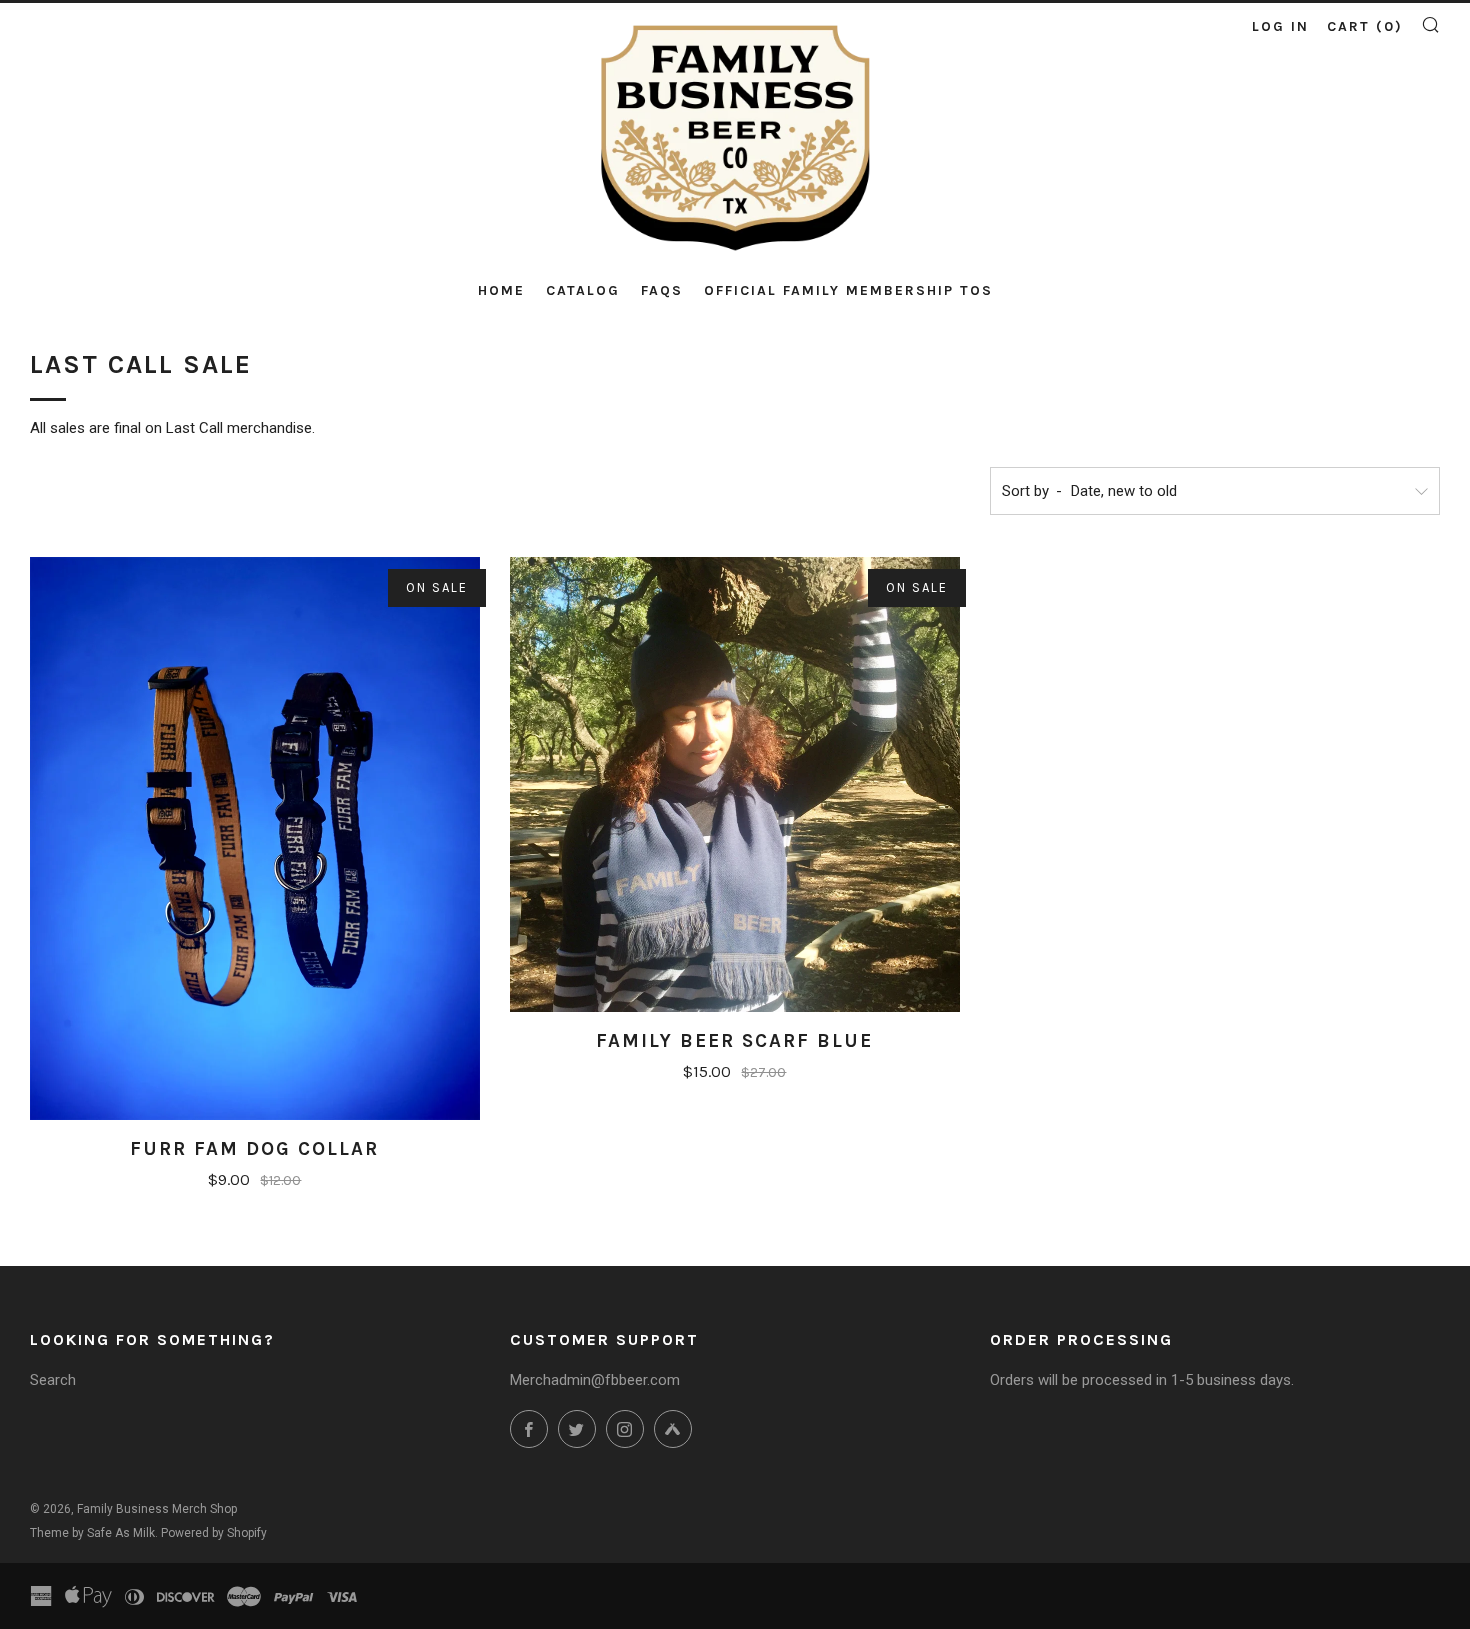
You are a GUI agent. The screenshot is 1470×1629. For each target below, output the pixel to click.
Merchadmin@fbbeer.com (595, 1380)
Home (501, 290)
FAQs (662, 290)
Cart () (1365, 26)
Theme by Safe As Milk (92, 1533)
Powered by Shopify (214, 1533)
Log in (1280, 26)
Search (53, 1380)
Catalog (583, 290)
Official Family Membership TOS (848, 290)
